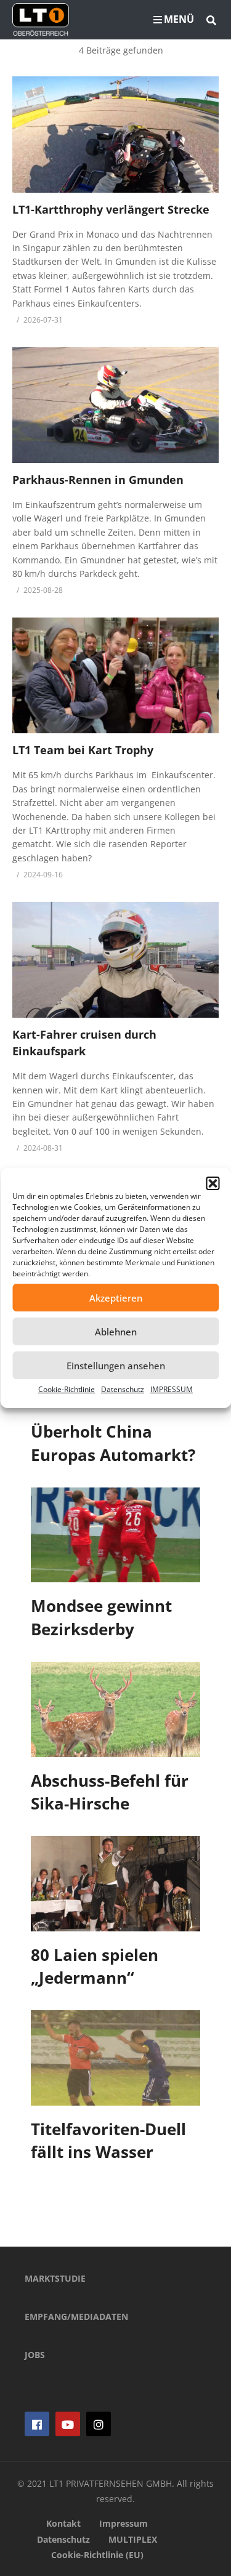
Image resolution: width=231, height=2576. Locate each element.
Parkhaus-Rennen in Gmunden (98, 480)
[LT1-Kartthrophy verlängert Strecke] (115, 134)
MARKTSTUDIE (55, 2278)
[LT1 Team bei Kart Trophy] (115, 675)
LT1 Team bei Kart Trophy (83, 750)
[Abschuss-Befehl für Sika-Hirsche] (115, 1709)
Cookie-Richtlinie (67, 1389)
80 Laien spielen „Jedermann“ (95, 1966)
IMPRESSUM (172, 1389)
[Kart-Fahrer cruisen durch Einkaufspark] (115, 960)
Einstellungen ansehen (116, 1366)
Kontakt (63, 2523)
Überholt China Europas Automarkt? (113, 1443)
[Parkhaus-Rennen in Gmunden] (115, 405)
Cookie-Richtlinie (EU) (97, 2555)
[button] (213, 1183)
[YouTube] (68, 2424)
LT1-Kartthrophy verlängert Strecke (111, 209)
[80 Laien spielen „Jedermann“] (115, 1884)
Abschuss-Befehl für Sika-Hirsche (110, 1792)
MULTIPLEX (133, 2539)
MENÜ (179, 19)
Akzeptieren (116, 1298)
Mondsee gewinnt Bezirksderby (101, 1617)
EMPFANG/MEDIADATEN (76, 2316)
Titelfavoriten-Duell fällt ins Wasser (108, 2141)
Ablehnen (116, 1332)
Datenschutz (123, 1389)
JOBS (35, 2355)
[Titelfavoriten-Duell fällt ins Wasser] (115, 2058)
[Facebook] (37, 2424)
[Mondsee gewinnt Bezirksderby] (115, 1535)
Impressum (124, 2523)
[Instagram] (99, 2424)
